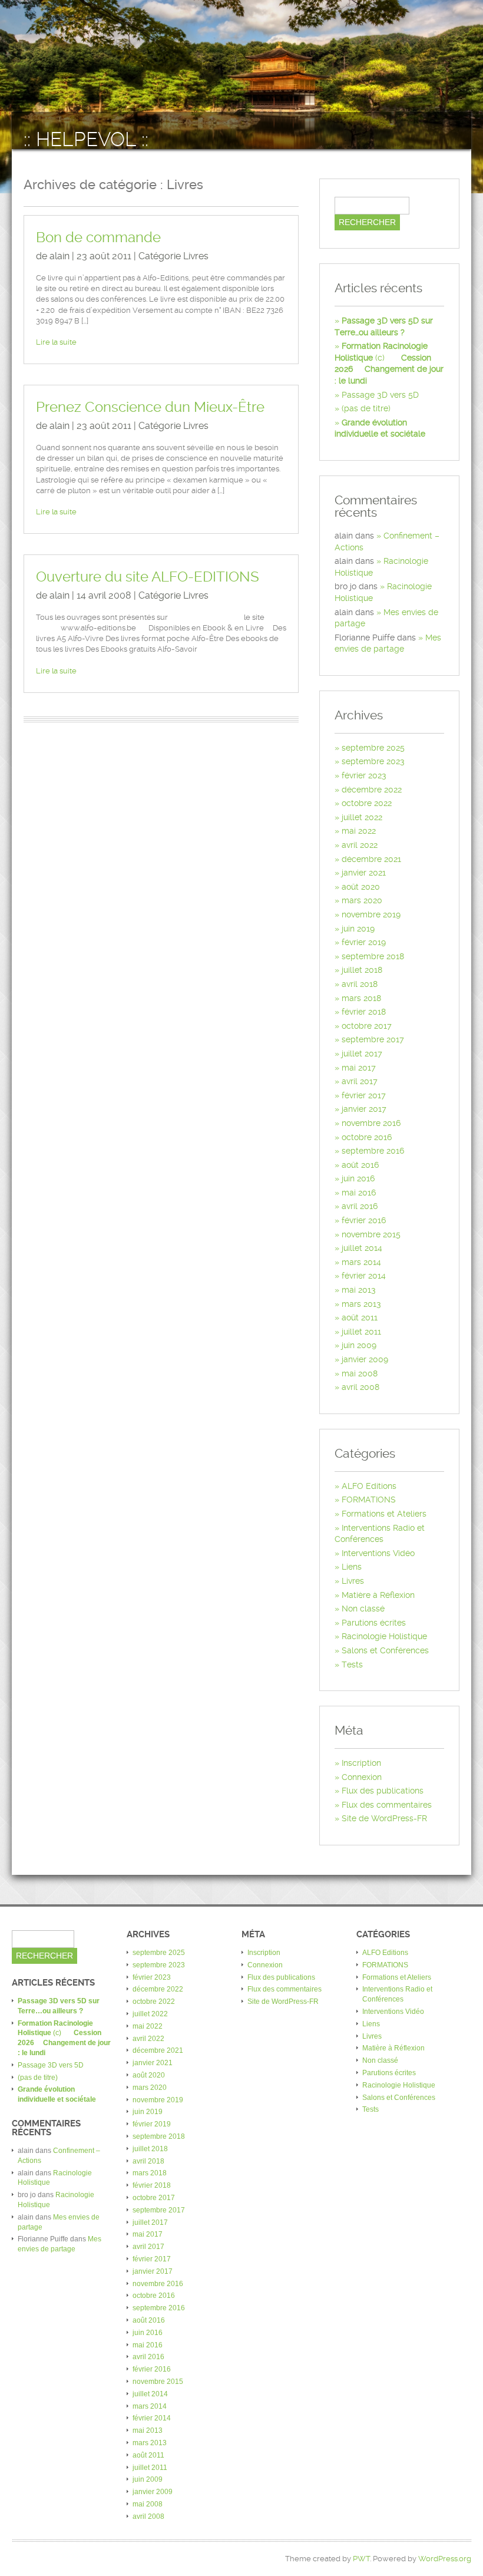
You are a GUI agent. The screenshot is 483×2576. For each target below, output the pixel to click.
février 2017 (364, 1095)
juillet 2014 (362, 1248)
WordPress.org (445, 2559)
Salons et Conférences (385, 1650)
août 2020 (361, 887)
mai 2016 (359, 1193)
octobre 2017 (367, 1026)
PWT (361, 2559)
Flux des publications (383, 1791)
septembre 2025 (373, 748)
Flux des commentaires (387, 1805)
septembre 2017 (373, 1039)
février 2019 (364, 942)
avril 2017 (360, 1081)
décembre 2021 (371, 859)
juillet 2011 (361, 1332)
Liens (352, 1567)
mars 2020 (362, 900)
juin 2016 (358, 1178)
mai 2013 (359, 1290)
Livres (196, 256)
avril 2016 (360, 1206)
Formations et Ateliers (384, 1514)
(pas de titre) (366, 408)
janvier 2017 (364, 1109)
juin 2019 (358, 929)
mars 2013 (361, 1304)
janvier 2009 (365, 1359)
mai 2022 (359, 831)
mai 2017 (359, 1068)
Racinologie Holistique (384, 1636)
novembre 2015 (371, 1234)
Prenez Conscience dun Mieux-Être (150, 407)
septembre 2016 (373, 1151)
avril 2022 (360, 845)
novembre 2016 (371, 1123)
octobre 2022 (367, 803)
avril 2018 (360, 984)
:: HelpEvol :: (86, 139)
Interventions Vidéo (378, 1553)
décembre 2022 (372, 790)
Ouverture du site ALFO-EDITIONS (148, 577)
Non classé (363, 1609)
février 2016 (364, 1220)
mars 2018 (361, 998)
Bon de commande (98, 237)
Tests (352, 1665)
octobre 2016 (367, 1137)
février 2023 (364, 775)
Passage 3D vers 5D (380, 395)
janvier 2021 (364, 873)
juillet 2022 (362, 817)
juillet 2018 (362, 970)
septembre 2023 (373, 761)
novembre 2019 (371, 914)
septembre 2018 (373, 956)
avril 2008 (360, 1387)
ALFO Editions (369, 1486)
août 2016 (360, 1165)
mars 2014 (361, 1262)
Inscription (361, 1763)
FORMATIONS (369, 1500)
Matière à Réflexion (378, 1595)
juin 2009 (359, 1345)
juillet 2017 (362, 1053)
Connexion (362, 1777)
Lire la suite (56, 342)
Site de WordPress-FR (384, 1818)
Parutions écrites (374, 1623)
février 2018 (364, 1012)
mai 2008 (360, 1373)
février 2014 (364, 1276)
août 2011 (360, 1317)
